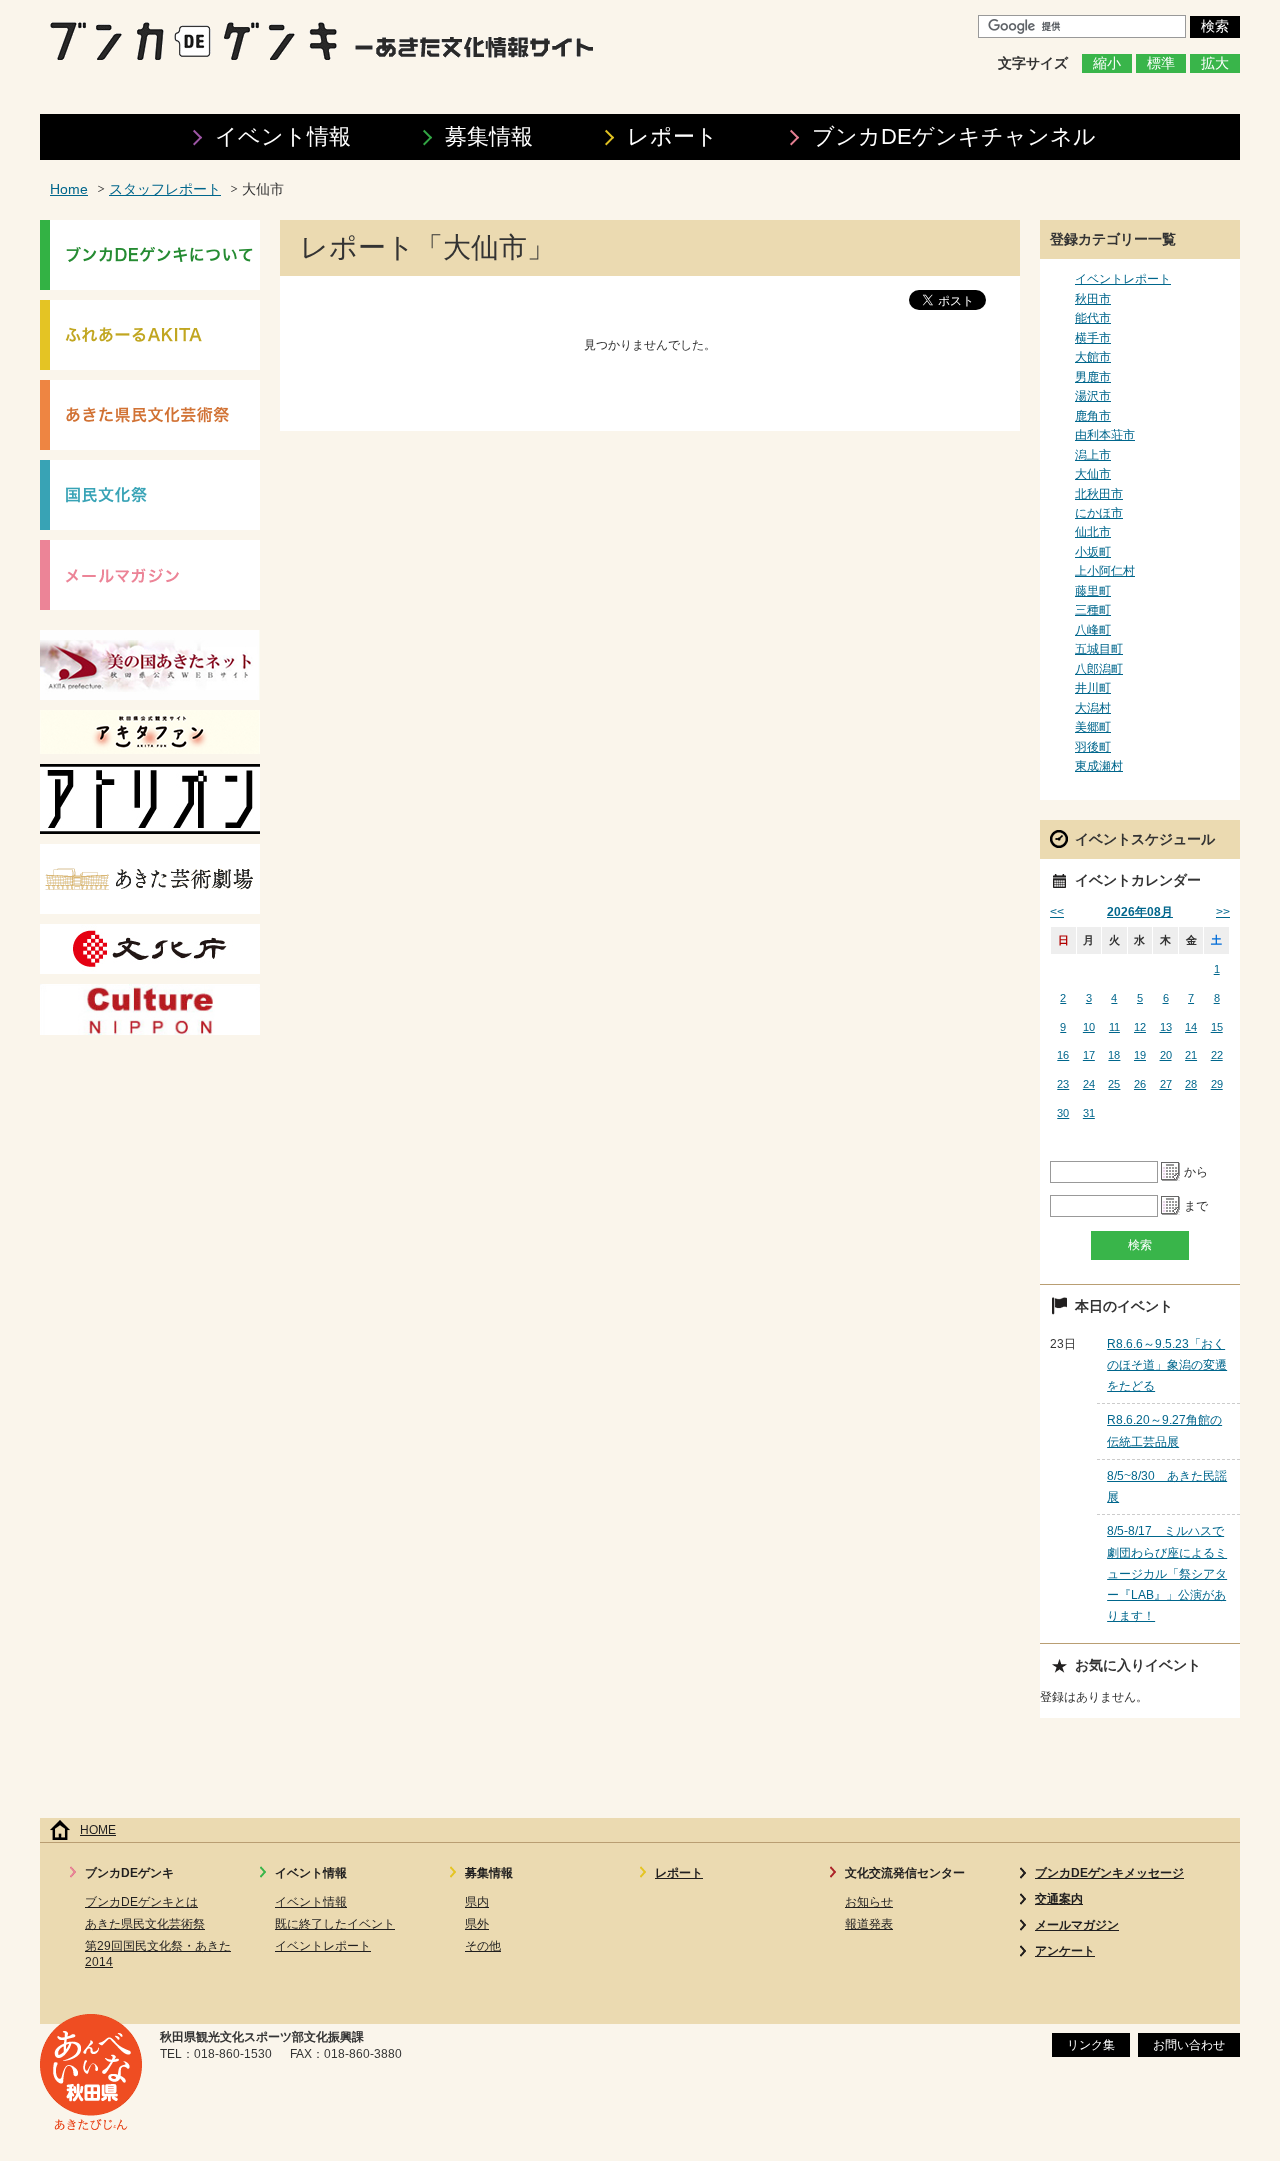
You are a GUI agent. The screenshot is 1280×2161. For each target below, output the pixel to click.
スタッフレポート (165, 189)
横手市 (1093, 338)
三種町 (1093, 610)
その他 (483, 1946)
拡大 (1215, 63)
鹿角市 (1093, 416)
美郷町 (1093, 727)
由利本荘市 (1105, 435)
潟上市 (1093, 455)
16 (1063, 1055)
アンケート (1065, 1951)
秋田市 (1093, 299)
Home (69, 189)
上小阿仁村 (1105, 571)
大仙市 (1093, 474)
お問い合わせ (1189, 2045)
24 (1089, 1084)
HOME (98, 1830)
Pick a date (1171, 1172)
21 (1191, 1055)
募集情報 (489, 136)
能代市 (1093, 318)
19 (1140, 1055)
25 (1114, 1084)
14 (1191, 1027)
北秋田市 (1099, 494)
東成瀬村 (1099, 766)
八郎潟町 (1099, 669)
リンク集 (1091, 2045)
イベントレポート (1123, 279)
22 (1217, 1055)
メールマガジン (1077, 1925)
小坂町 (1093, 552)
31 (1089, 1113)
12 (1140, 1027)
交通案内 (1059, 1899)
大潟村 (1093, 708)
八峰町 (1093, 630)
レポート (672, 136)
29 (1217, 1084)
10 (1089, 1027)
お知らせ (869, 1902)
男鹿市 (1093, 377)
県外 (477, 1924)
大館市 (1093, 357)
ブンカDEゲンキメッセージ (1109, 1873)
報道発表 (869, 1924)
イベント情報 (283, 136)
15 (1217, 1027)
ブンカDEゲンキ (954, 136)
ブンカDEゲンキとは (141, 1902)
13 (1166, 1027)
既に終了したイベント (335, 1924)
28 (1191, 1084)
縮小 (1107, 63)
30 (1063, 1113)
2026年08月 (1140, 912)
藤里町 (1093, 591)
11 (1114, 1027)
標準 (1161, 63)
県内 (477, 1902)
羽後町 (1093, 747)
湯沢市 (1093, 396)
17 (1089, 1055)
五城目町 (1099, 649)
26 (1140, 1084)
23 (1063, 1084)
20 (1166, 1055)
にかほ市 (1099, 513)
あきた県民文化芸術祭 (145, 1924)
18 (1114, 1055)
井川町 (1093, 688)
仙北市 (1093, 532)
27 (1166, 1084)
